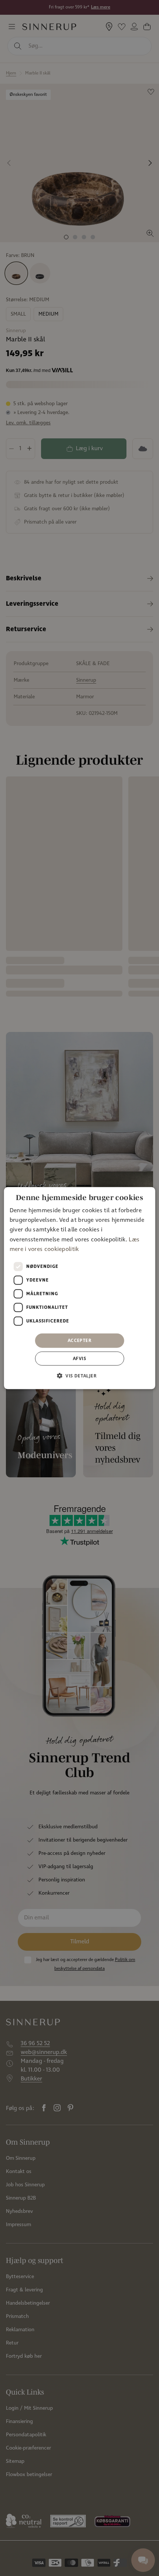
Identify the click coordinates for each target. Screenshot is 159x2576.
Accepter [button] (79, 1340)
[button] (79, 1376)
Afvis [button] (79, 1358)
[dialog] (80, 1288)
